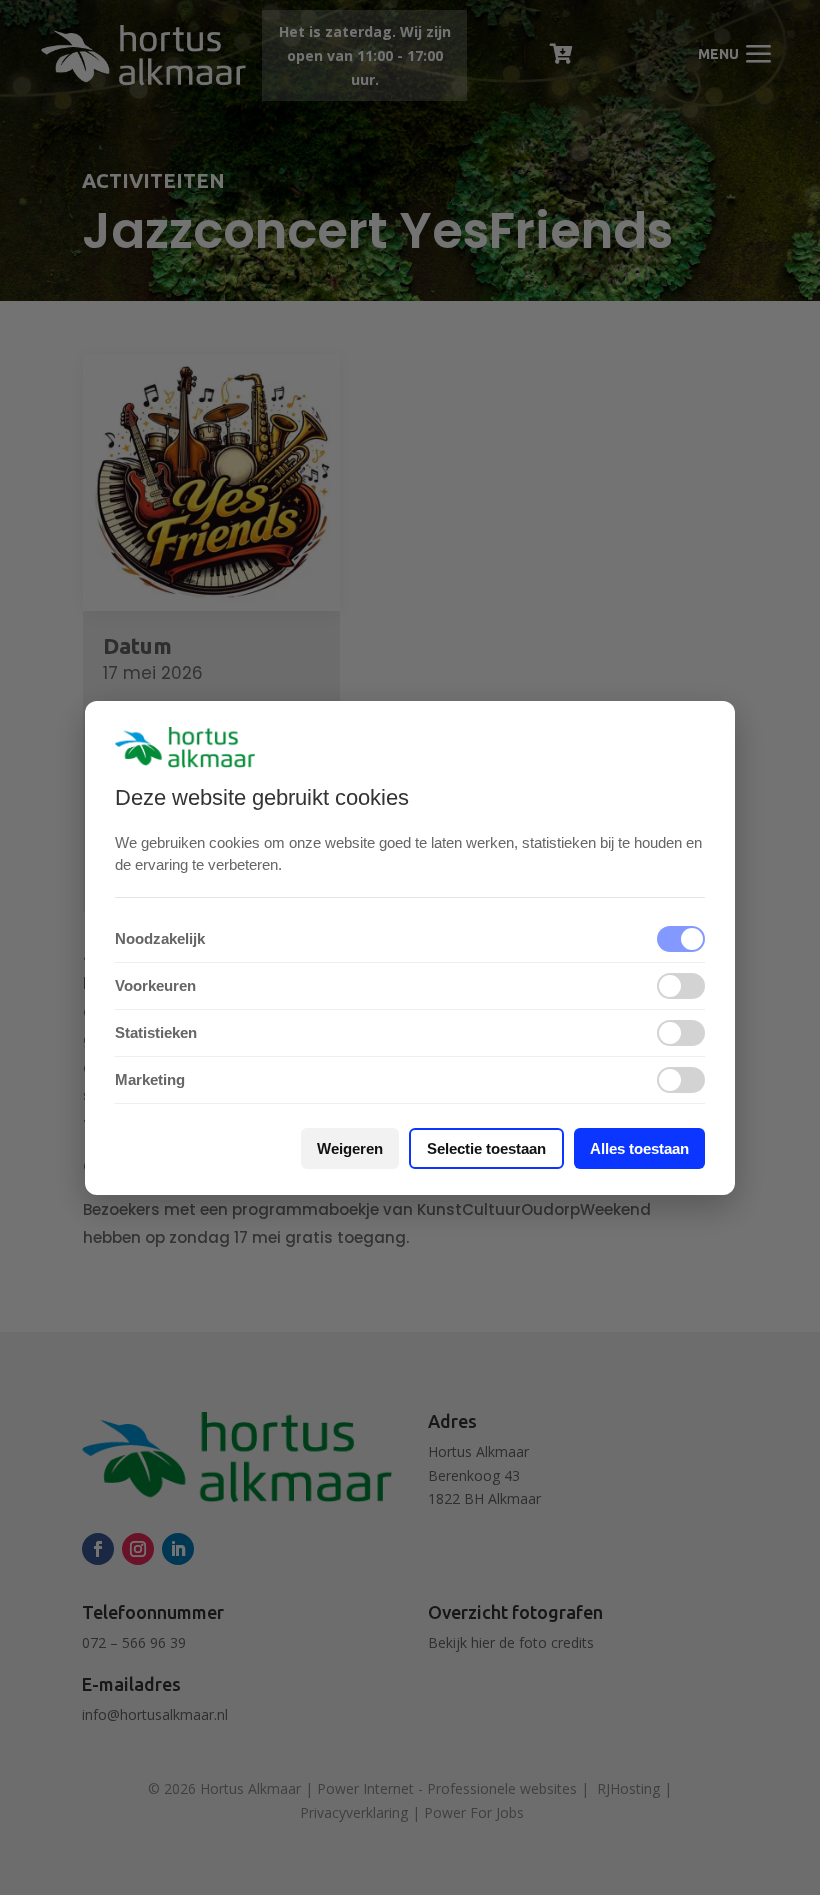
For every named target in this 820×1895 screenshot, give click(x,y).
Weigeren (350, 1148)
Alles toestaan (639, 1148)
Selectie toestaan (486, 1148)
